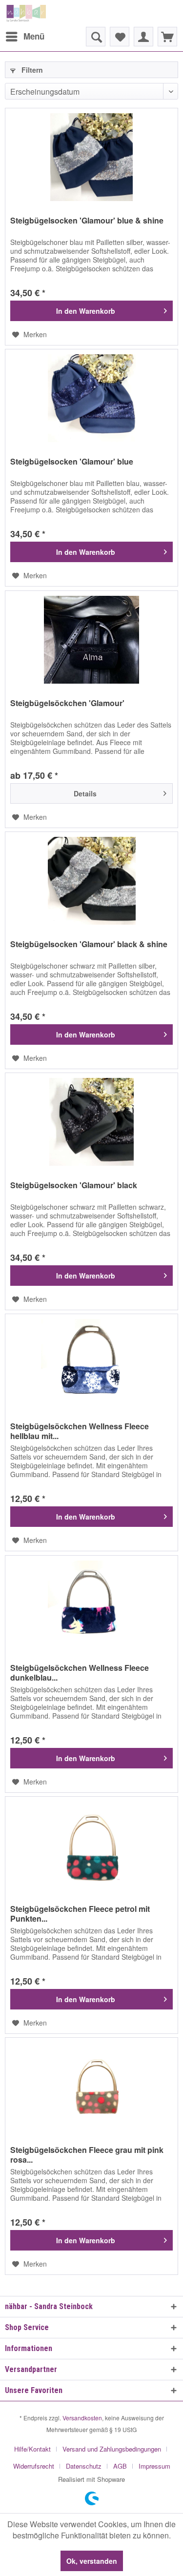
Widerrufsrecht (34, 2466)
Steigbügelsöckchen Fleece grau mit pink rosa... (87, 2155)
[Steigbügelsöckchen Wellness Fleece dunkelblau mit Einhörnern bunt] (91, 1604)
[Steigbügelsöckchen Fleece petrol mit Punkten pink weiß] (91, 1846)
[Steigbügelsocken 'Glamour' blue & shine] (91, 157)
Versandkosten (82, 2418)
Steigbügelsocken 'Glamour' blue (72, 462)
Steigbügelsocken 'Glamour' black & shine (89, 944)
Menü (34, 36)
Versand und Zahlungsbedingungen (112, 2449)
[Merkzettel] (120, 37)
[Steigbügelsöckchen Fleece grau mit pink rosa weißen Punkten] (91, 2087)
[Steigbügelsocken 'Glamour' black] (91, 1122)
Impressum (154, 2466)
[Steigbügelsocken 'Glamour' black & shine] (91, 881)
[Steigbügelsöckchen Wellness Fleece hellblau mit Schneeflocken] (91, 1363)
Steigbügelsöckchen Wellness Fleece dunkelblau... (80, 1673)
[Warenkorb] (167, 37)
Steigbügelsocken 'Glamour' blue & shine (87, 221)
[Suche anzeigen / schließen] (96, 37)
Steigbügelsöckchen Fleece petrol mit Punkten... (80, 1914)
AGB (120, 2466)
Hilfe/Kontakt (32, 2449)
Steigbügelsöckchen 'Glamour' (67, 703)
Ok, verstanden (92, 2561)
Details (85, 793)
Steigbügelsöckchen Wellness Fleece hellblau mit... (80, 1431)
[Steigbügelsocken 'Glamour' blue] (91, 398)
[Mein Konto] (143, 37)
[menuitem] (25, 37)
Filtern (31, 70)
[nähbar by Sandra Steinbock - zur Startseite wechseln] (26, 13)
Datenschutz (84, 2466)
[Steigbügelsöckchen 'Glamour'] (91, 640)
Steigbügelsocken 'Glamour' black (74, 1186)
